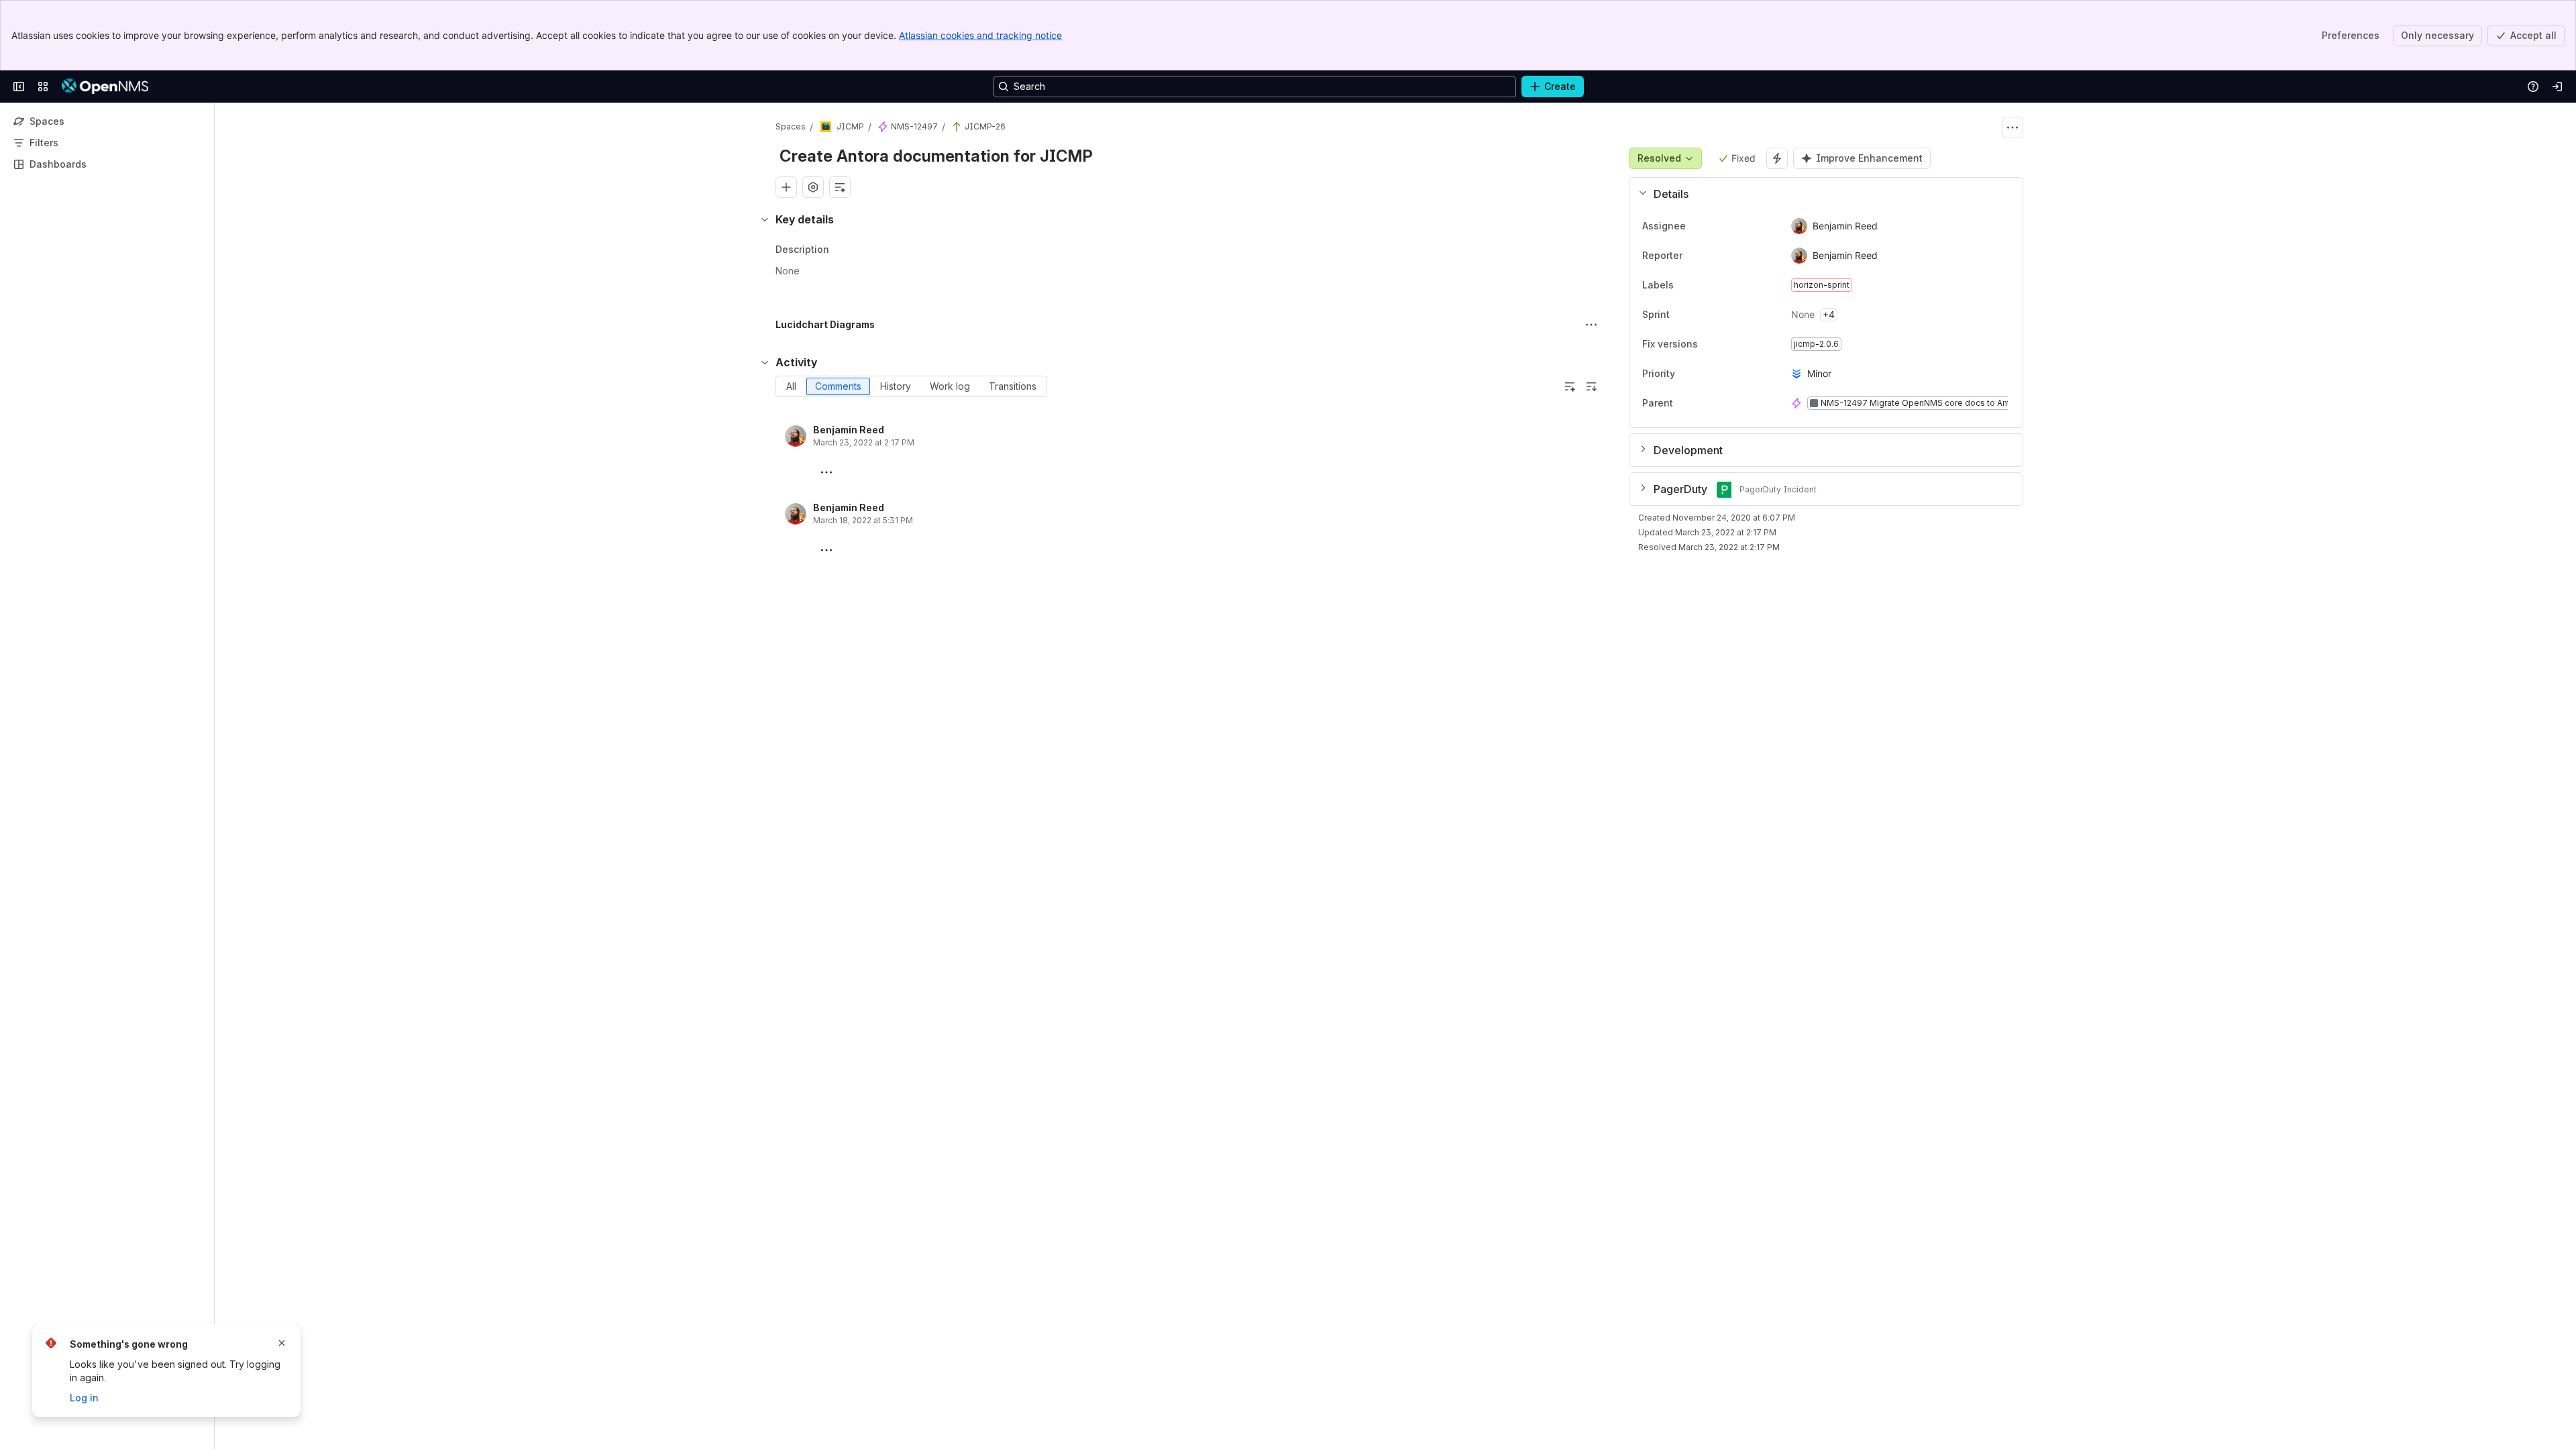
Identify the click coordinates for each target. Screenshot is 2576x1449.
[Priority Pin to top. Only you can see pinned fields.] (1705, 374)
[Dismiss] (282, 1343)
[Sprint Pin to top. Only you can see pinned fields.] (1699, 315)
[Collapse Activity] (765, 362)
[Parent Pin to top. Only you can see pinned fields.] (1703, 403)
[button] (1821, 194)
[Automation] (1777, 158)
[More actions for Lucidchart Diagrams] (1591, 325)
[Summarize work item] (840, 187)
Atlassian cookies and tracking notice (980, 35)
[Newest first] (1591, 386)
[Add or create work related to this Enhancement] (786, 187)
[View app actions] (813, 187)
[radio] (791, 386)
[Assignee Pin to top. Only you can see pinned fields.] (1715, 226)
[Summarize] (1570, 386)
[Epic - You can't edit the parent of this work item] (883, 127)
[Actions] (2012, 127)
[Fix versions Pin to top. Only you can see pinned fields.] (1709, 344)
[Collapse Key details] (765, 219)
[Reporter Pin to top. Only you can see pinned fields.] (1712, 256)
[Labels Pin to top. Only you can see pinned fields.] (1703, 285)
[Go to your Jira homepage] (105, 87)
